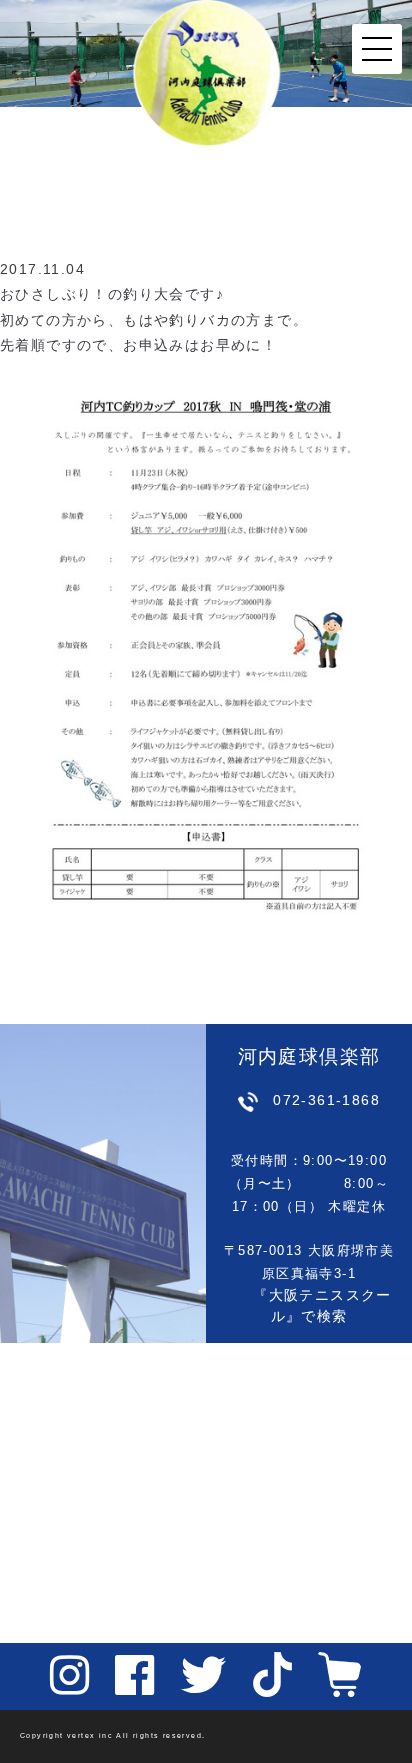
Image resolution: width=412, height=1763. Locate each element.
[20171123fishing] (206, 648)
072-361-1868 (326, 1100)
